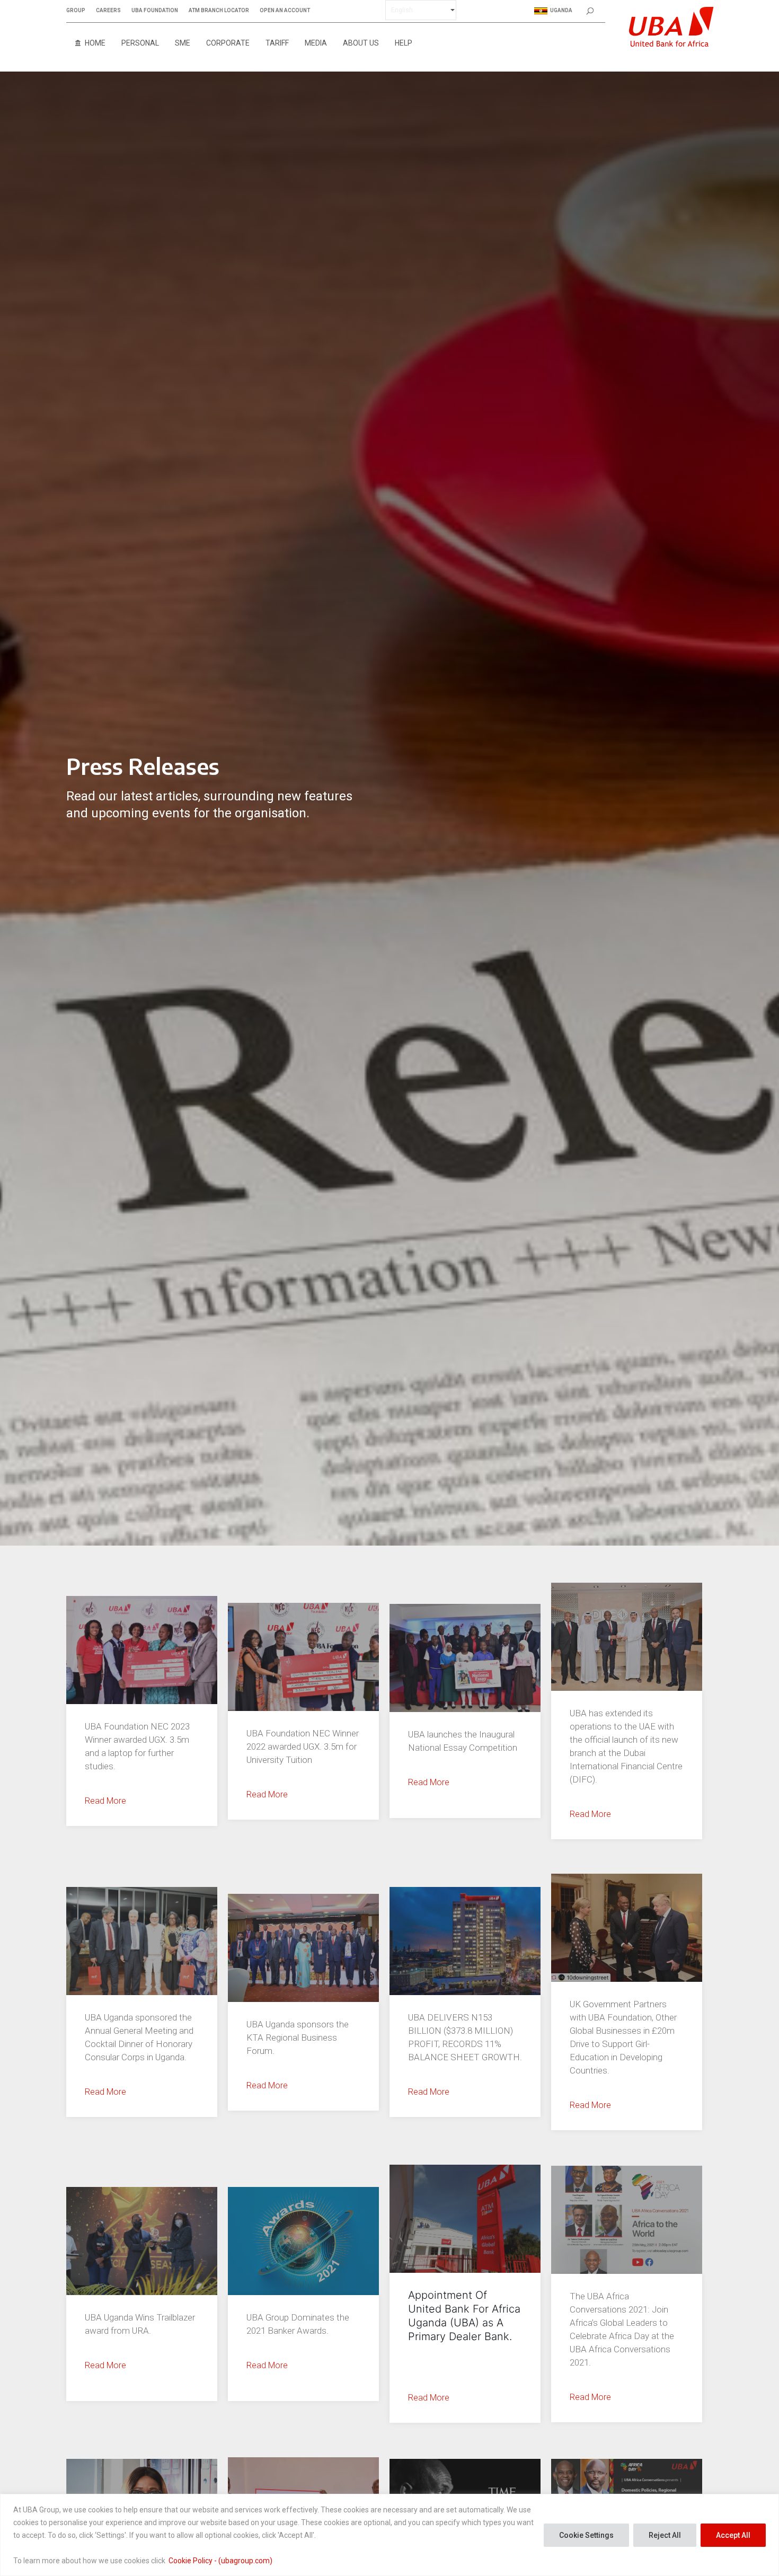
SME (183, 43)
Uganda (561, 10)
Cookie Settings (586, 2535)
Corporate (228, 43)
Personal (140, 43)
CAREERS (108, 11)
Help (404, 43)
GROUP (76, 11)
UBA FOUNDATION (155, 11)
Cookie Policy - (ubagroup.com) (220, 2561)
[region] (389, 2535)
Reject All (665, 2535)
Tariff (277, 43)
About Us (361, 43)
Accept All (733, 2535)
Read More (105, 1801)
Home (95, 43)
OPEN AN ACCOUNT (285, 11)
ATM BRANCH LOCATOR (219, 11)
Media (316, 43)
